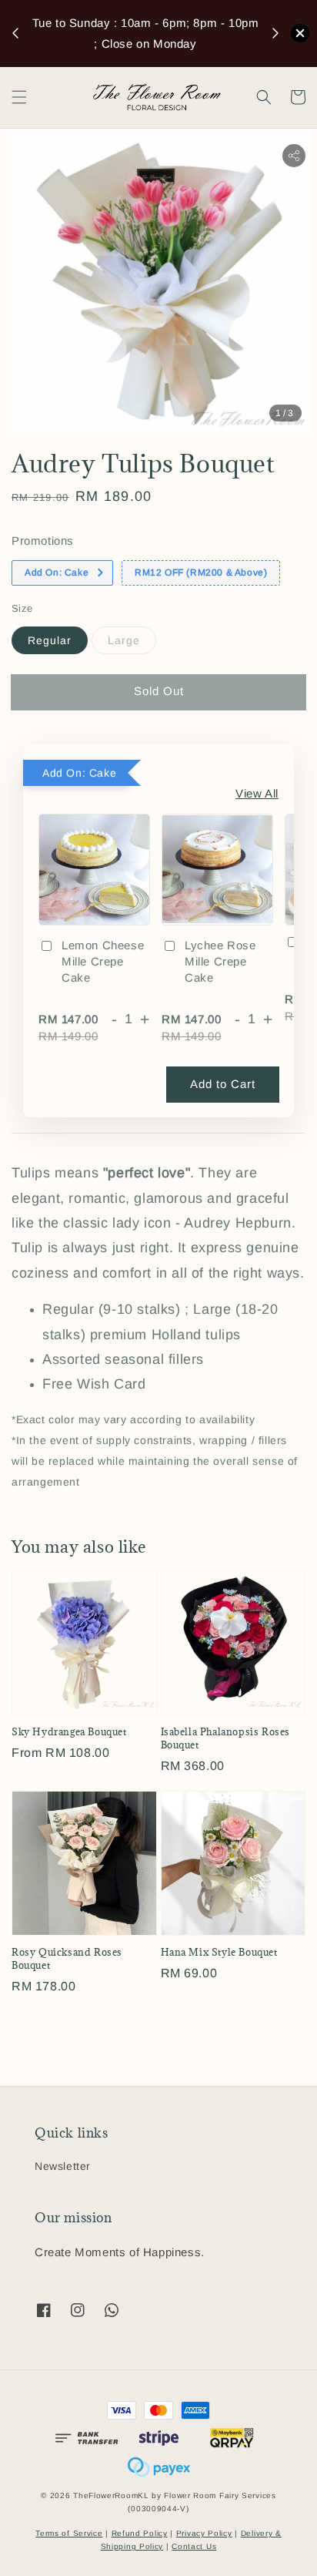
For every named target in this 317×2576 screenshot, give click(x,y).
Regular (50, 640)
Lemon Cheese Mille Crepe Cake (103, 961)
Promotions (43, 541)
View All (257, 793)
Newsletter (63, 2166)
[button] (19, 97)
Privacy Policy (204, 2533)
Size (22, 608)
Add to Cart (223, 1084)
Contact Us (194, 2546)
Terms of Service (69, 2533)
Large (124, 640)
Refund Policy (140, 2533)
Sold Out (159, 691)
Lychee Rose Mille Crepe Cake (220, 961)
